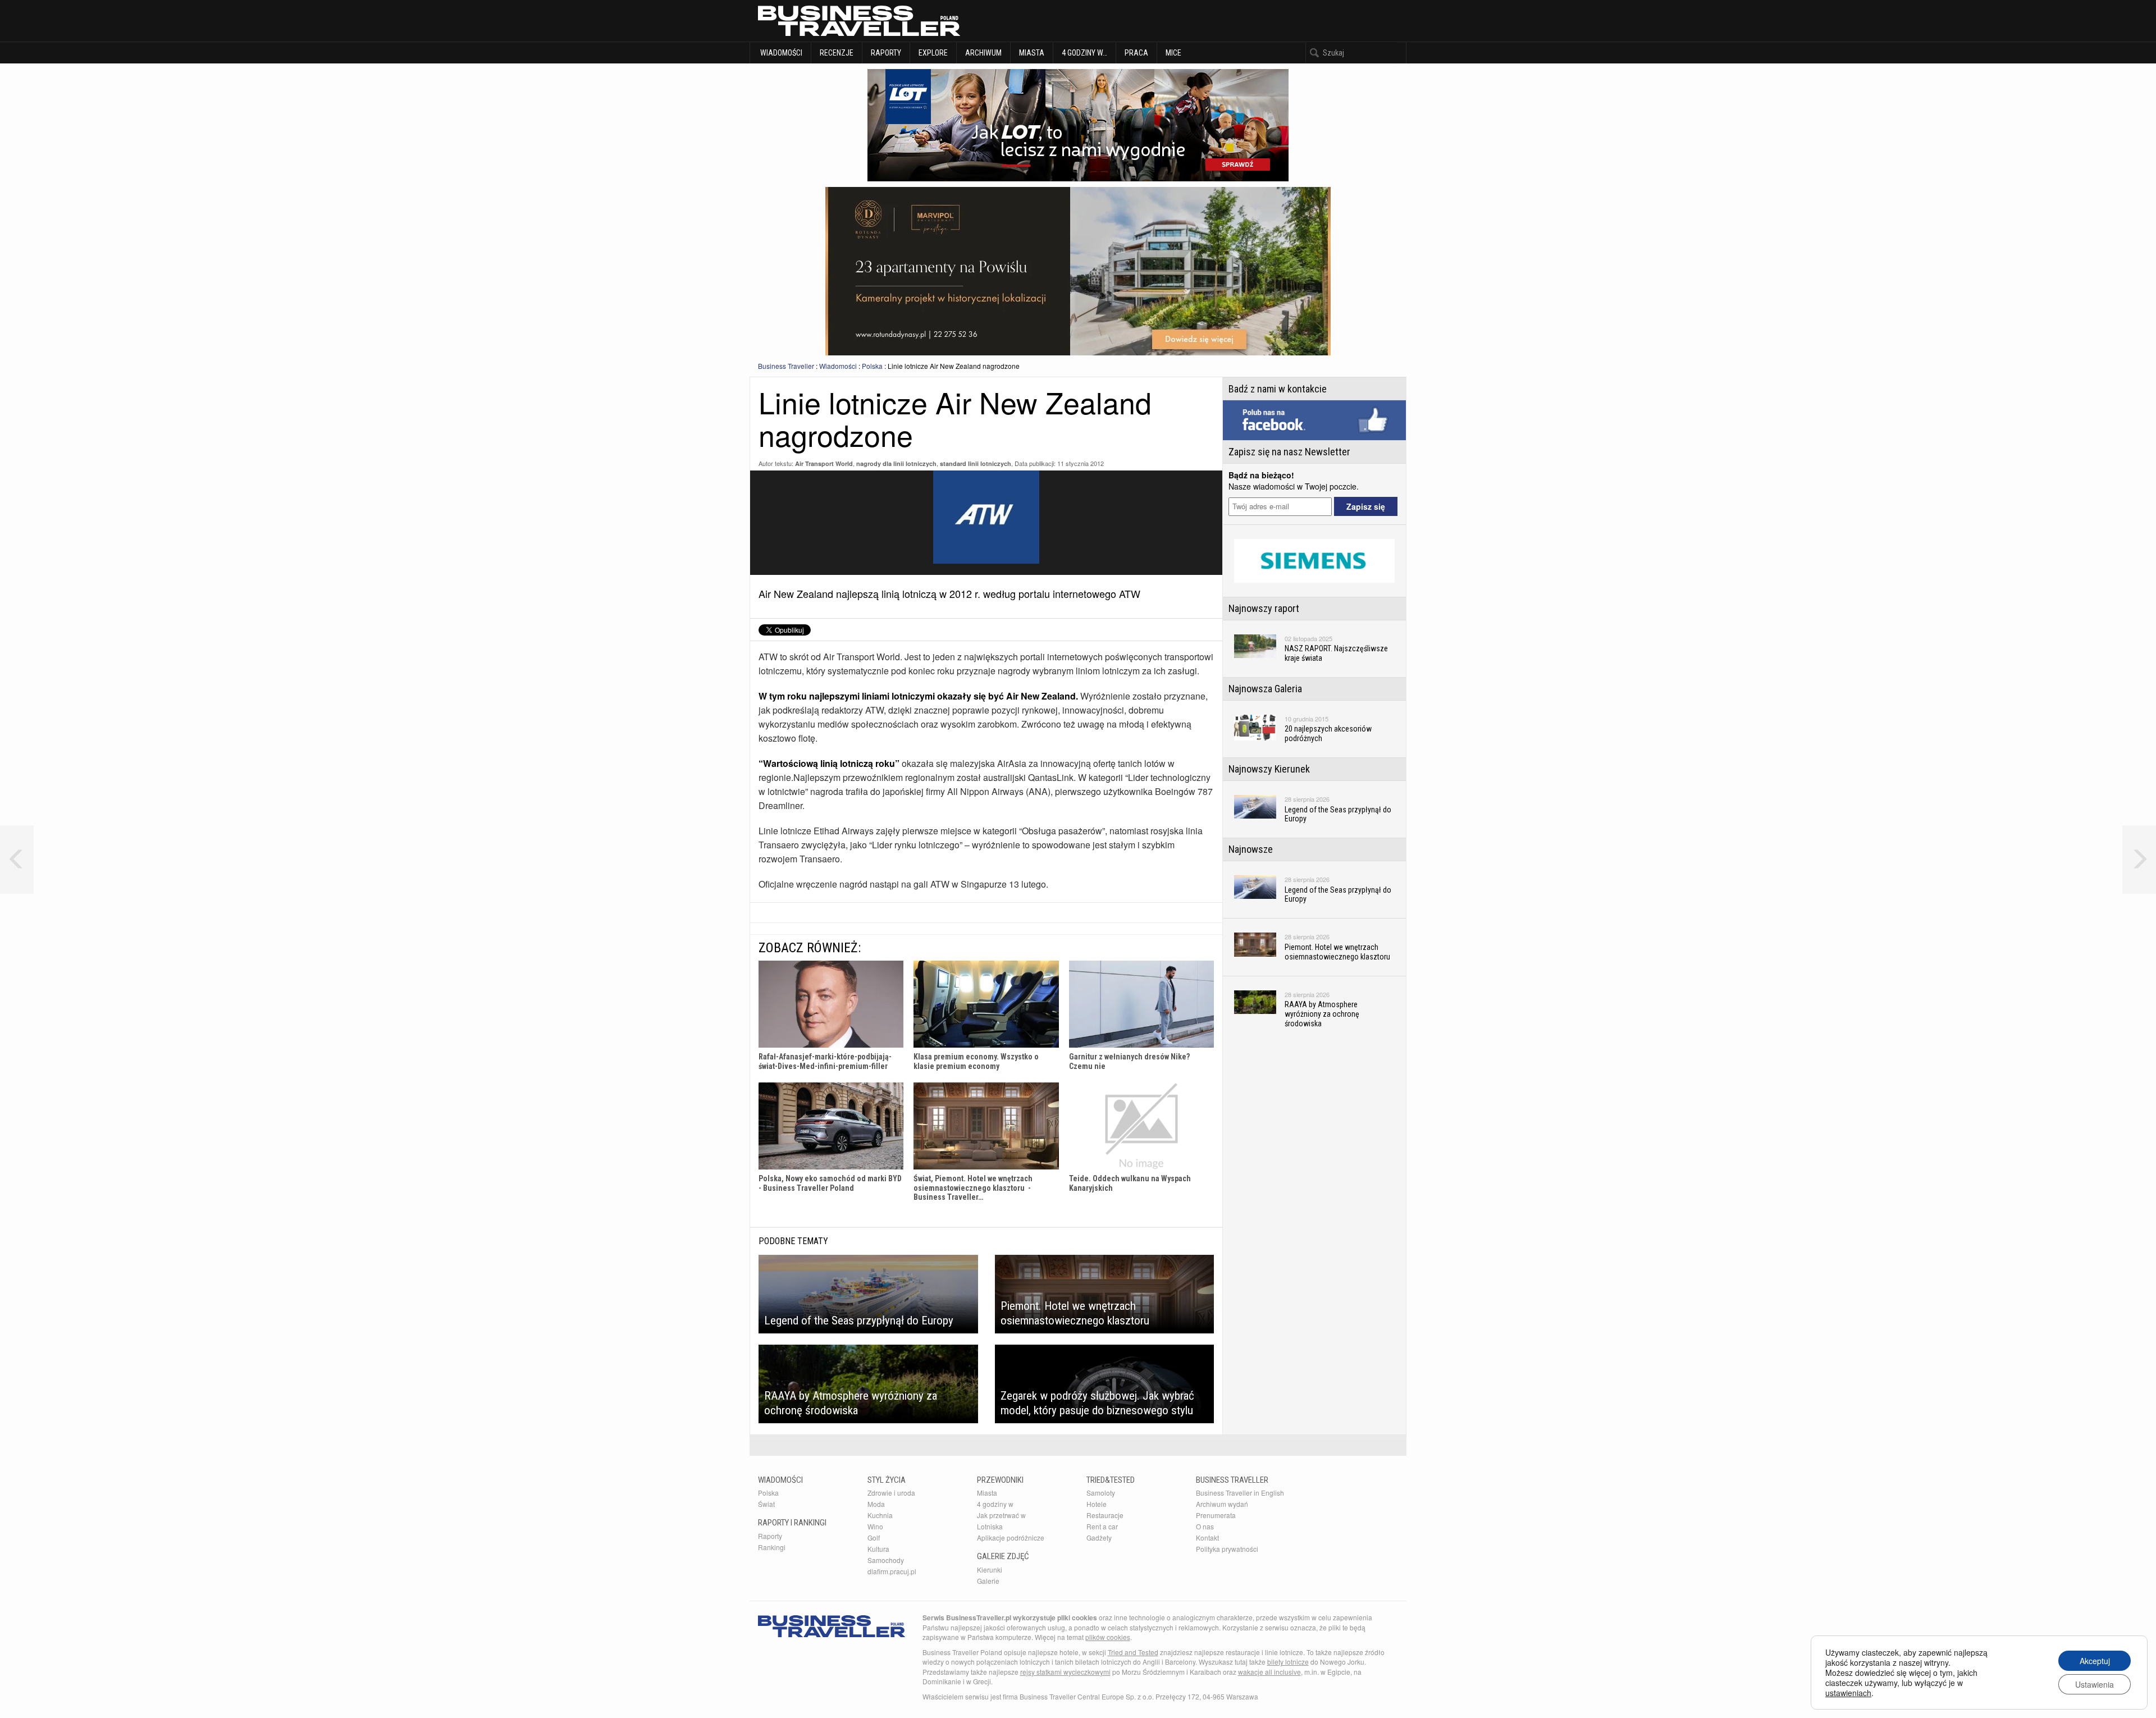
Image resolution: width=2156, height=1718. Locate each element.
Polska (872, 366)
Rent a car (1102, 1526)
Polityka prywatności (1227, 1549)
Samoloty (1101, 1493)
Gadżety (1099, 1537)
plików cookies (1108, 1637)
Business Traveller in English (1240, 1493)
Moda (876, 1504)
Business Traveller (786, 366)
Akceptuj (2095, 1661)
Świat (766, 1504)
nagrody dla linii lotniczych (896, 463)
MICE (1173, 53)
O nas (1205, 1526)
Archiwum (983, 53)
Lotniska (990, 1526)
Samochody (886, 1560)
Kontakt (1207, 1537)
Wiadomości (780, 53)
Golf (874, 1537)
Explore (933, 53)
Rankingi (772, 1547)
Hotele (1097, 1504)
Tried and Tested (1133, 1652)
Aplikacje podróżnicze (1011, 1537)
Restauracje (1105, 1515)
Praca (1136, 53)
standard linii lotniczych (976, 463)
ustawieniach (1848, 1693)
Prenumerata (1216, 1515)
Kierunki (990, 1569)
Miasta (1032, 53)
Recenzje (837, 53)
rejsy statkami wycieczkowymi (1065, 1672)
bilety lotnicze (1288, 1662)
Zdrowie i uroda (891, 1493)
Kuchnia (880, 1515)
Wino (875, 1526)
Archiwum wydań (1222, 1504)
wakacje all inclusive (1269, 1672)
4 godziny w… (1084, 53)
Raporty (886, 53)
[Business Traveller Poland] (859, 21)
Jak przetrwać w (1001, 1515)
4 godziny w (995, 1504)
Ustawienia (2095, 1684)
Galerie (988, 1581)
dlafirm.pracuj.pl (892, 1571)
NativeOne (986, 1214)
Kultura (878, 1549)
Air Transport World (824, 463)
